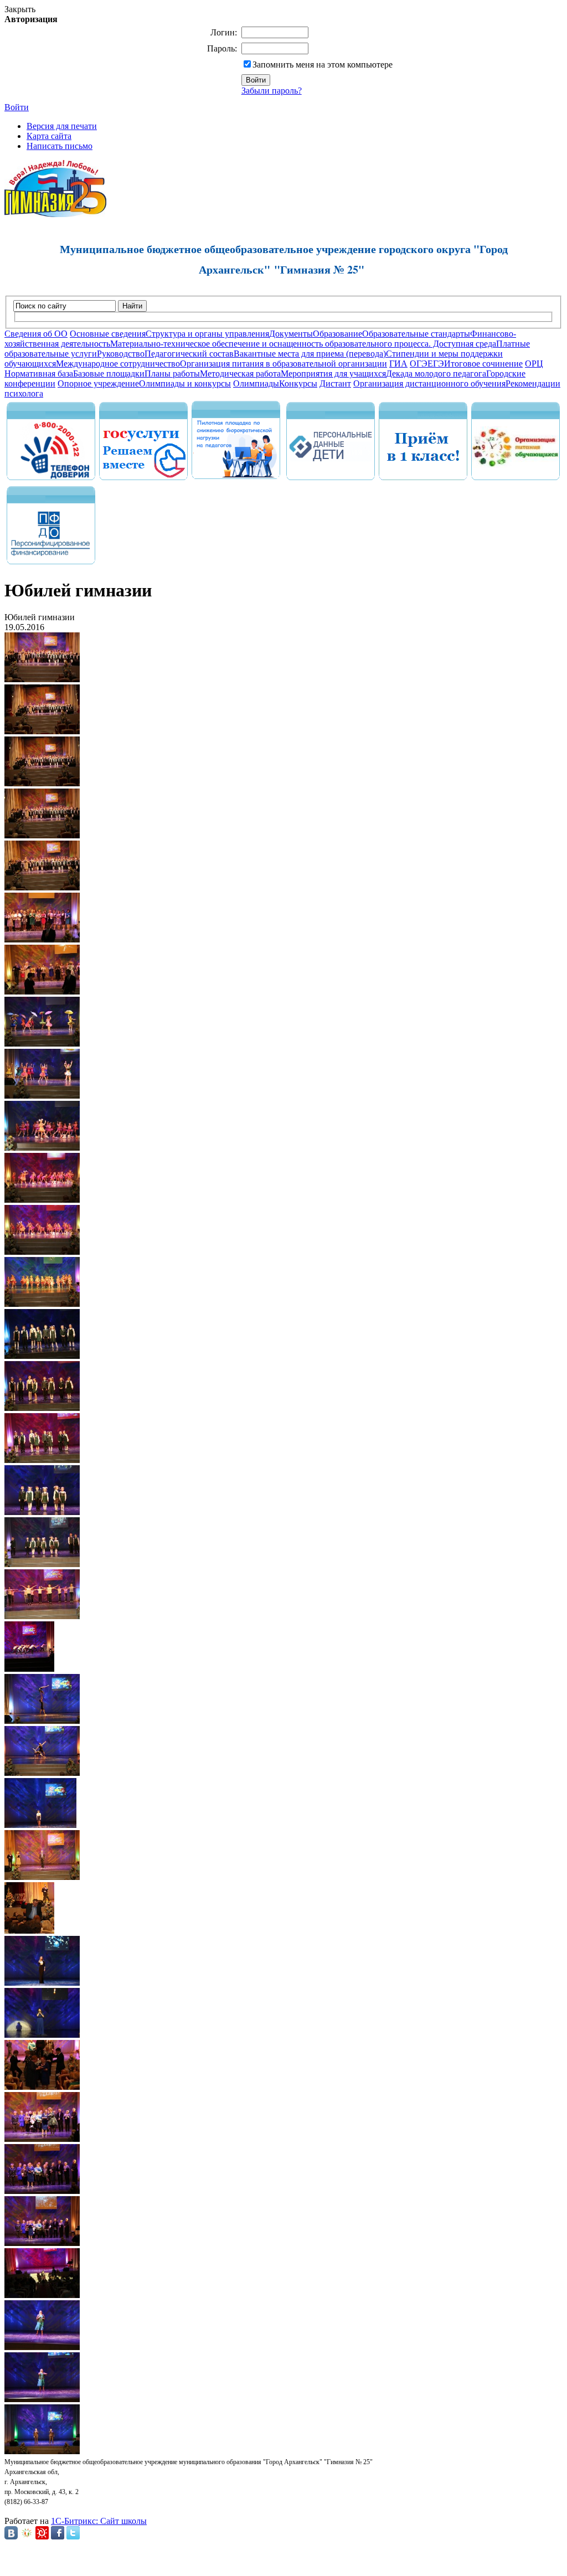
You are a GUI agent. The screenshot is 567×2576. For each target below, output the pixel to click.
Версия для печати (62, 126)
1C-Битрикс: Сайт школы (99, 2521)
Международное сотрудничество (118, 364)
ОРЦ (534, 364)
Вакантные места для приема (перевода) (310, 354)
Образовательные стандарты (416, 334)
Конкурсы (298, 383)
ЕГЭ (436, 364)
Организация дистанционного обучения (429, 383)
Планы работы (172, 373)
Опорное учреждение (98, 383)
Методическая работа (240, 373)
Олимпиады (256, 383)
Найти (132, 306)
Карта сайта (49, 136)
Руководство (121, 354)
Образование (337, 334)
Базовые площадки (109, 373)
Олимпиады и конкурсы (185, 383)
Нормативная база (39, 373)
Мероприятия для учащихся (333, 373)
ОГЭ (419, 364)
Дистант (335, 383)
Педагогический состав (189, 354)
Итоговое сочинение (483, 364)
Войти (17, 107)
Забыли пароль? (272, 91)
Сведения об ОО (36, 334)
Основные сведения (108, 334)
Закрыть (20, 9)
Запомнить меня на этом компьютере (323, 65)
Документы (291, 334)
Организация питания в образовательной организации (283, 364)
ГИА (398, 364)
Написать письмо (60, 146)
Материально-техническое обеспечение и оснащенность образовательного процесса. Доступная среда (303, 344)
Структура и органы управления (207, 334)
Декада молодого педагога (436, 373)
